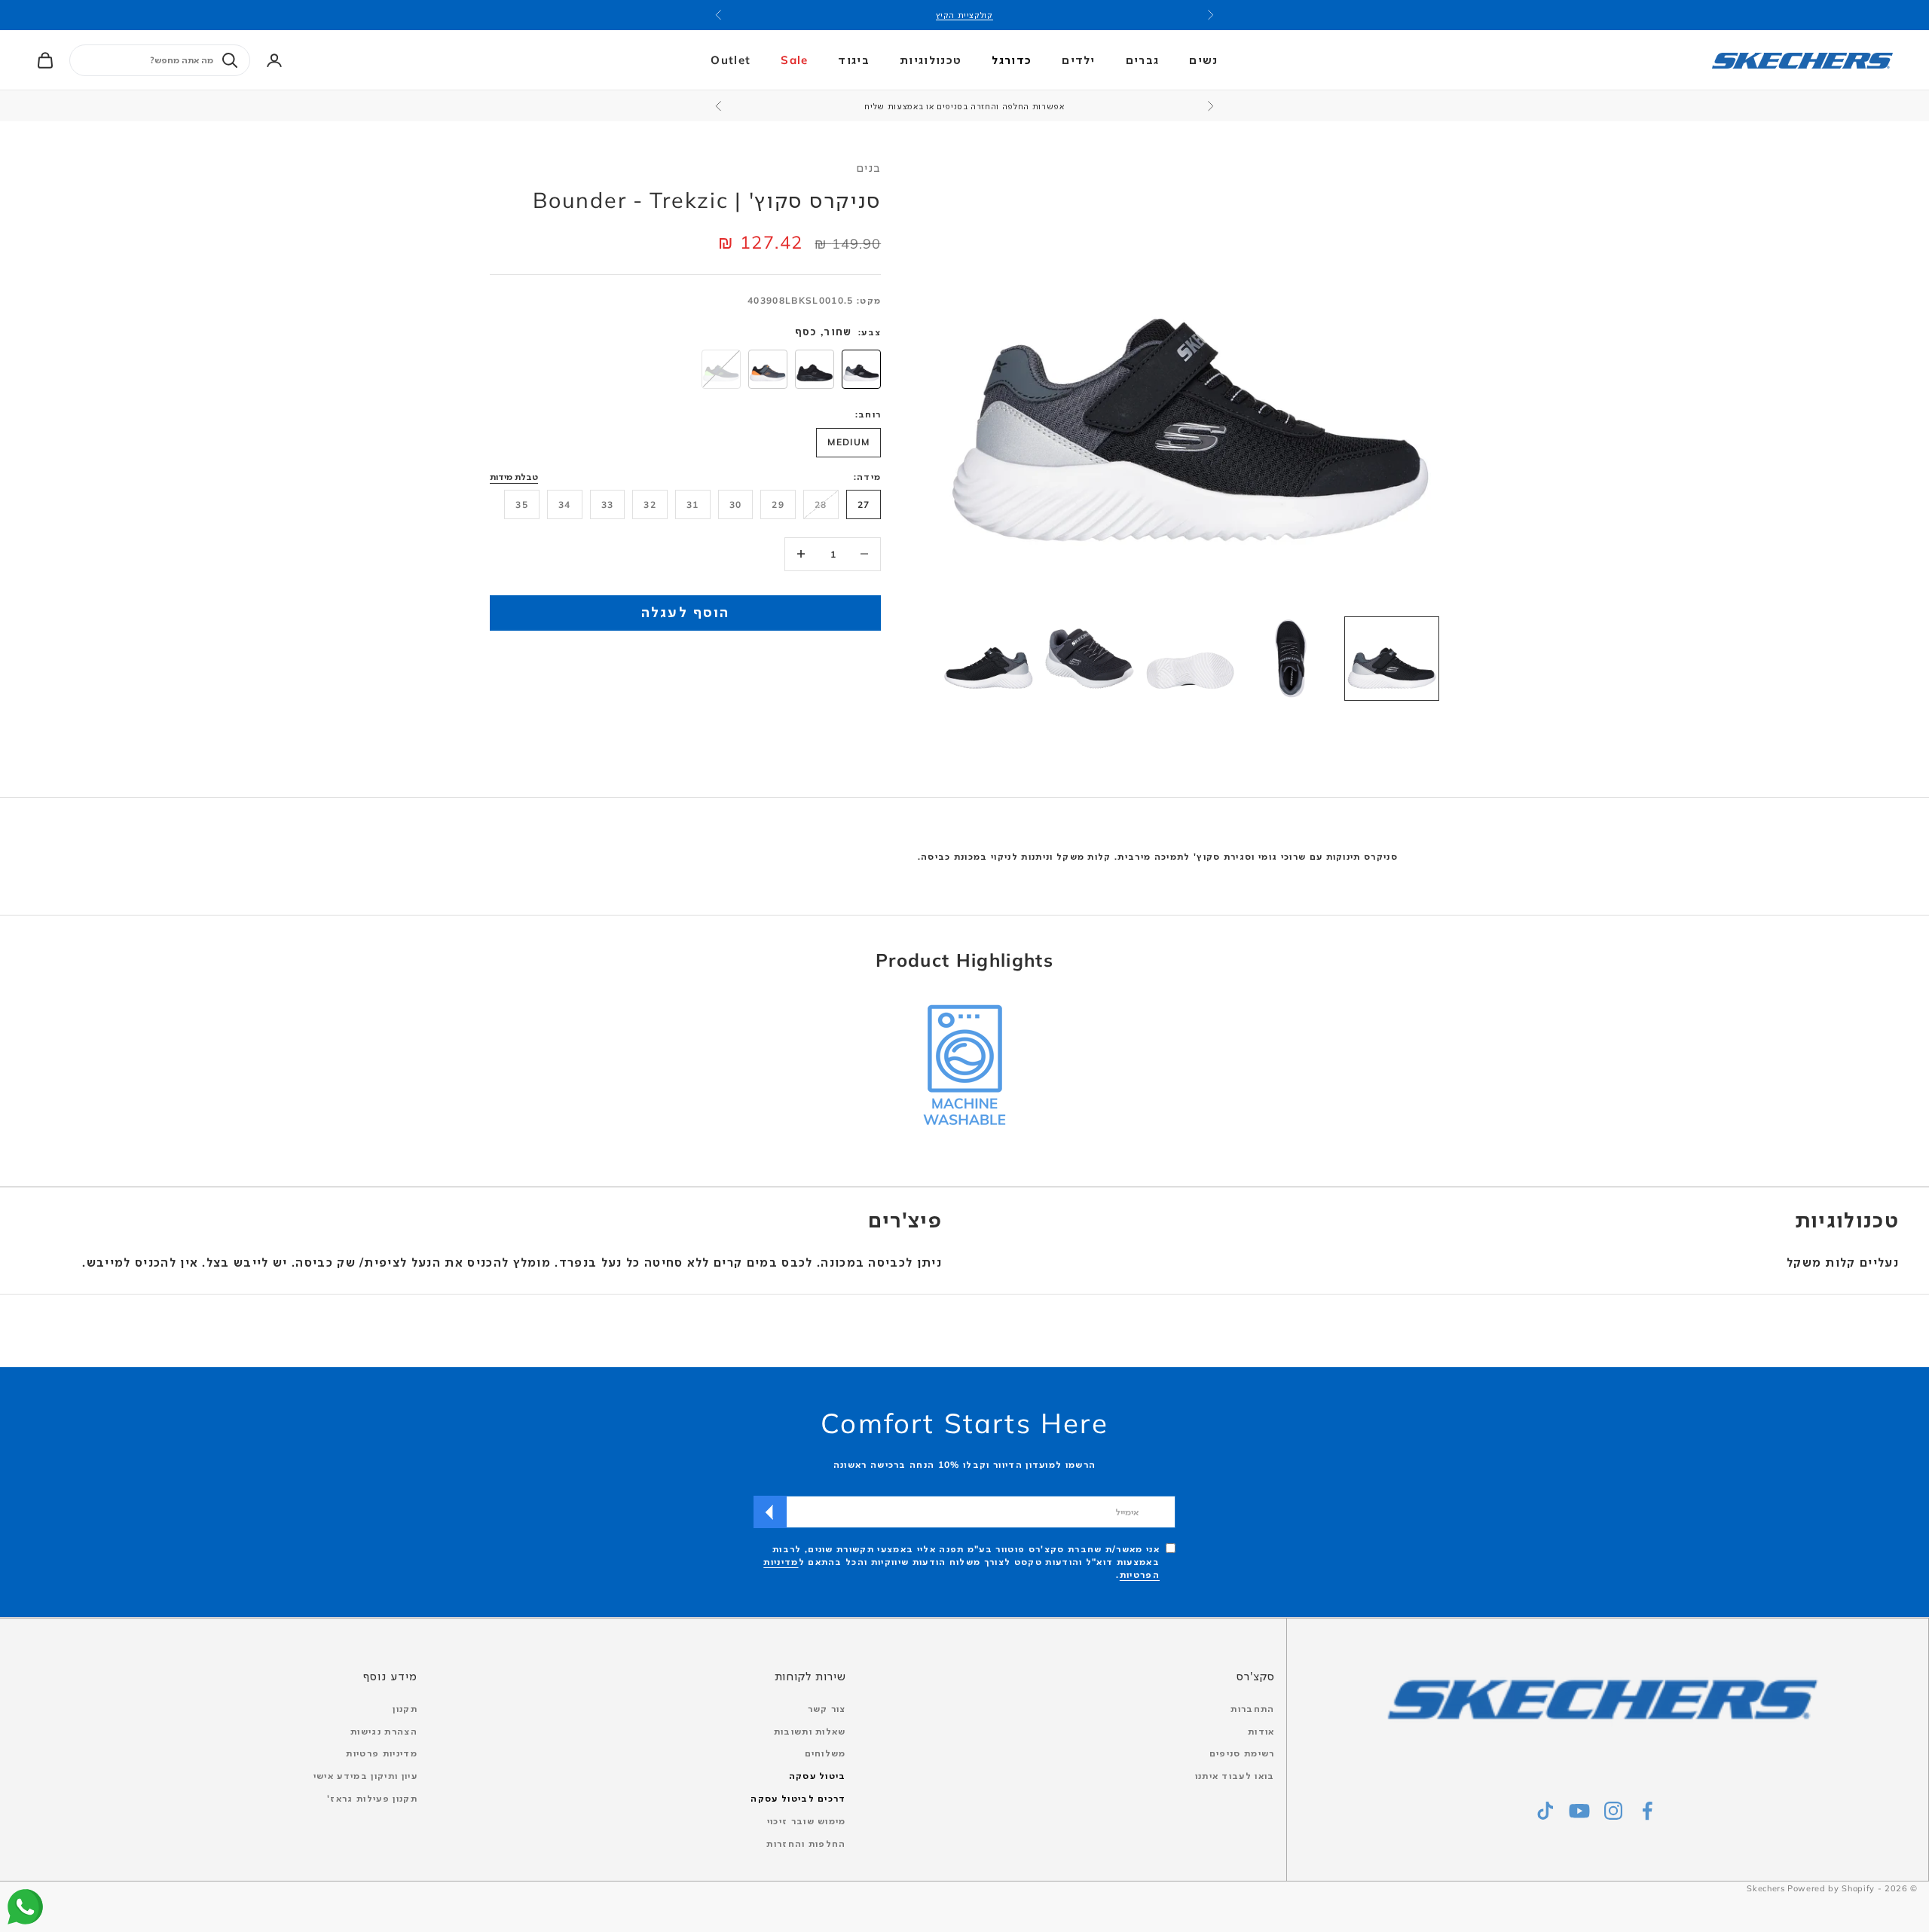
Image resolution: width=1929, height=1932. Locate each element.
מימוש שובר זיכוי (807, 1821)
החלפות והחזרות (806, 1843)
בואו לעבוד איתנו (1235, 1776)
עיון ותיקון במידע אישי (365, 1776)
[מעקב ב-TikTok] (1545, 1811)
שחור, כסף (824, 331)
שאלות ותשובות (810, 1731)
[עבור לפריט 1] (1392, 659)
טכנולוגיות (931, 60)
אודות (1261, 1731)
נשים (1203, 60)
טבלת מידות (514, 476)
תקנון (405, 1709)
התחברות (1252, 1709)
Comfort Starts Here (964, 1423)
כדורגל (1012, 60)
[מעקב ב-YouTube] (1579, 1811)
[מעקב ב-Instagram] (1613, 1811)
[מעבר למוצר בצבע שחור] (815, 368)
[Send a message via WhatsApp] (25, 1907)
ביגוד (854, 60)
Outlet (731, 60)
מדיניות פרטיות (381, 1753)
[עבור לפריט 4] (1090, 659)
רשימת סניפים (1242, 1753)
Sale (794, 60)
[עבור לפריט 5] (989, 659)
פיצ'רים (905, 1220)
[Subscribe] (770, 1512)
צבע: (870, 331)
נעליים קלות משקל (1843, 1262)
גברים (1143, 60)
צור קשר (827, 1709)
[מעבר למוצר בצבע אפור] (768, 368)
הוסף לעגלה (685, 612)
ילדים (1079, 60)
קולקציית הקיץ (964, 15)
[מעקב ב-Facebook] (1647, 1811)
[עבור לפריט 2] (1291, 659)
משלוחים (825, 1753)
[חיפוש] (230, 60)
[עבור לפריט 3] (1191, 659)
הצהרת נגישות (384, 1731)
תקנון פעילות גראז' (372, 1798)
